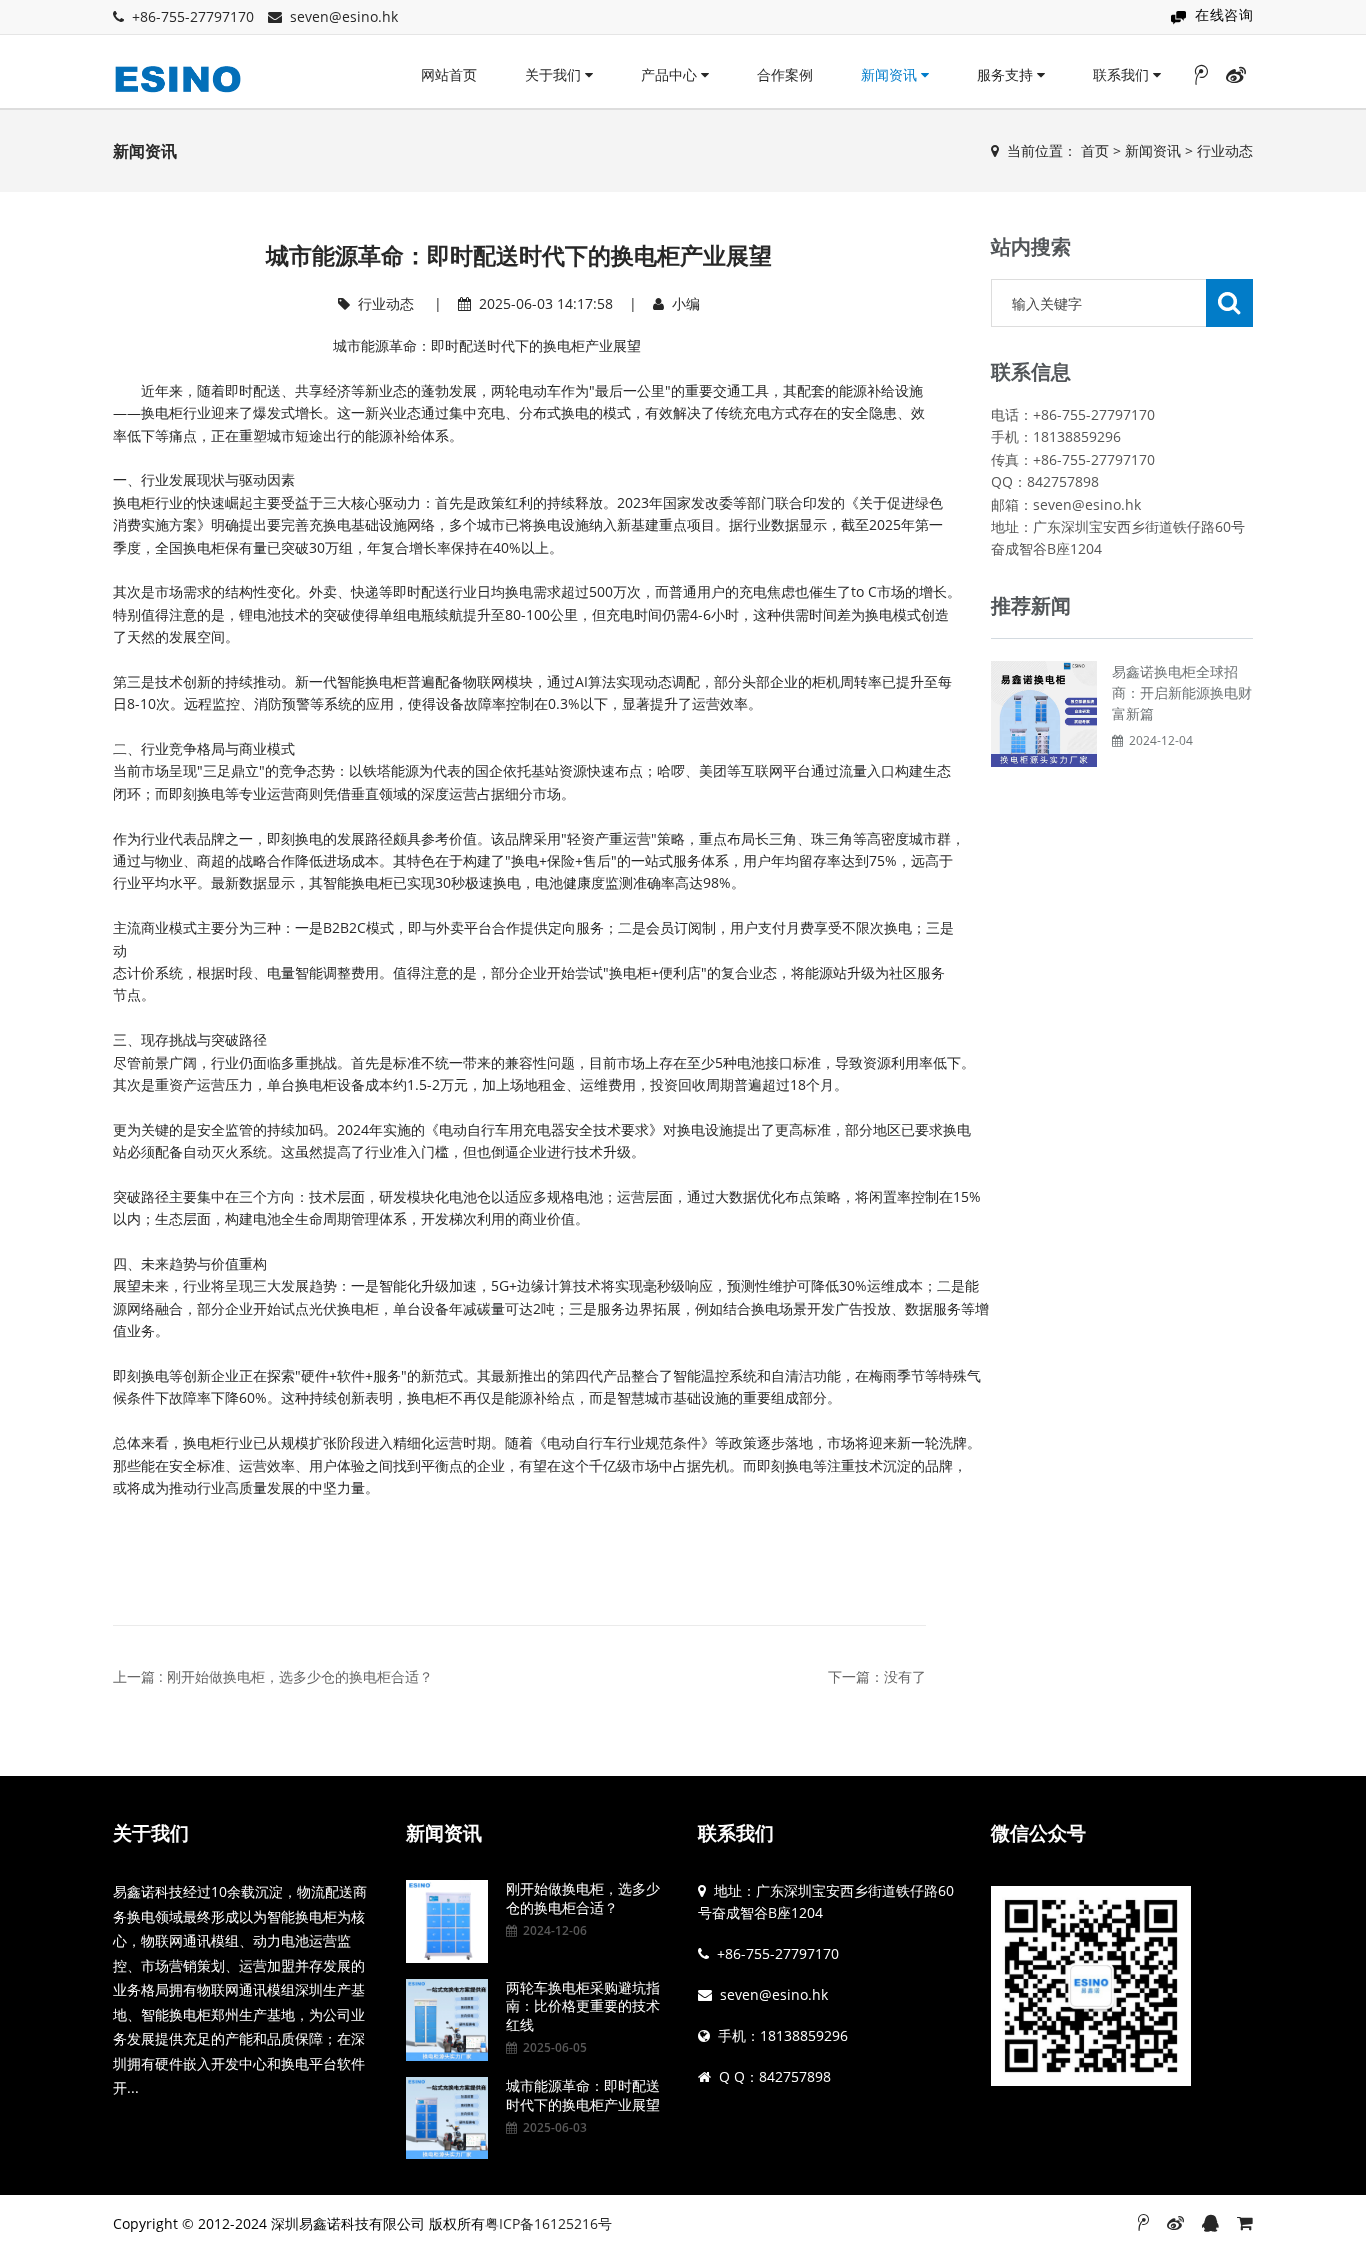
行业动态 (1225, 150)
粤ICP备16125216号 (548, 2223)
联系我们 (1123, 74)
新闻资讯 (891, 74)
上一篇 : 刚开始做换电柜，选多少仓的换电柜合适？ (273, 1676)
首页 (1095, 150)
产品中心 (671, 74)
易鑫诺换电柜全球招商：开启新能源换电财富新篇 (1182, 692)
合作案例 (785, 74)
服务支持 (1007, 74)
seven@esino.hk (344, 16)
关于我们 (555, 74)
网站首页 (449, 74)
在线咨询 (1224, 14)
